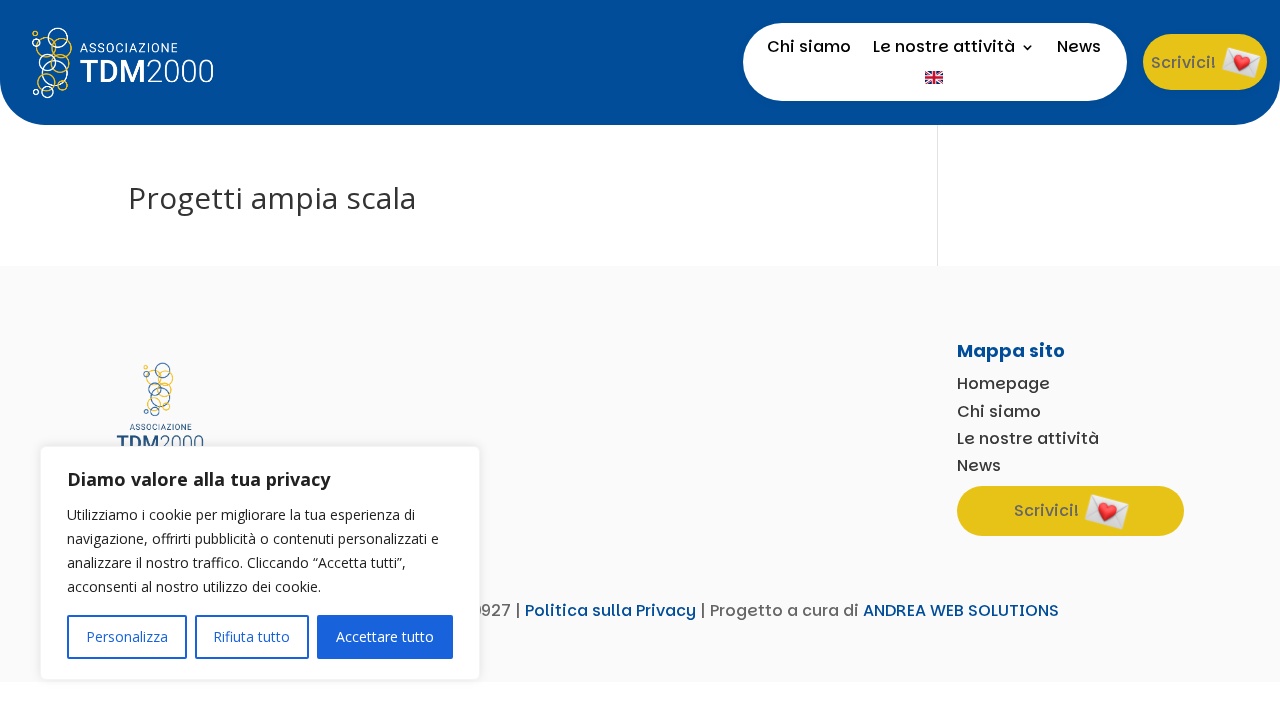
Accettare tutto (385, 636)
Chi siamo (809, 49)
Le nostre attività (944, 49)
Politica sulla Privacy (610, 610)
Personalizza (127, 636)
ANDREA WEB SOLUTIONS (961, 610)
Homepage (1003, 383)
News (1079, 49)
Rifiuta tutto (251, 636)
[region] (260, 563)
